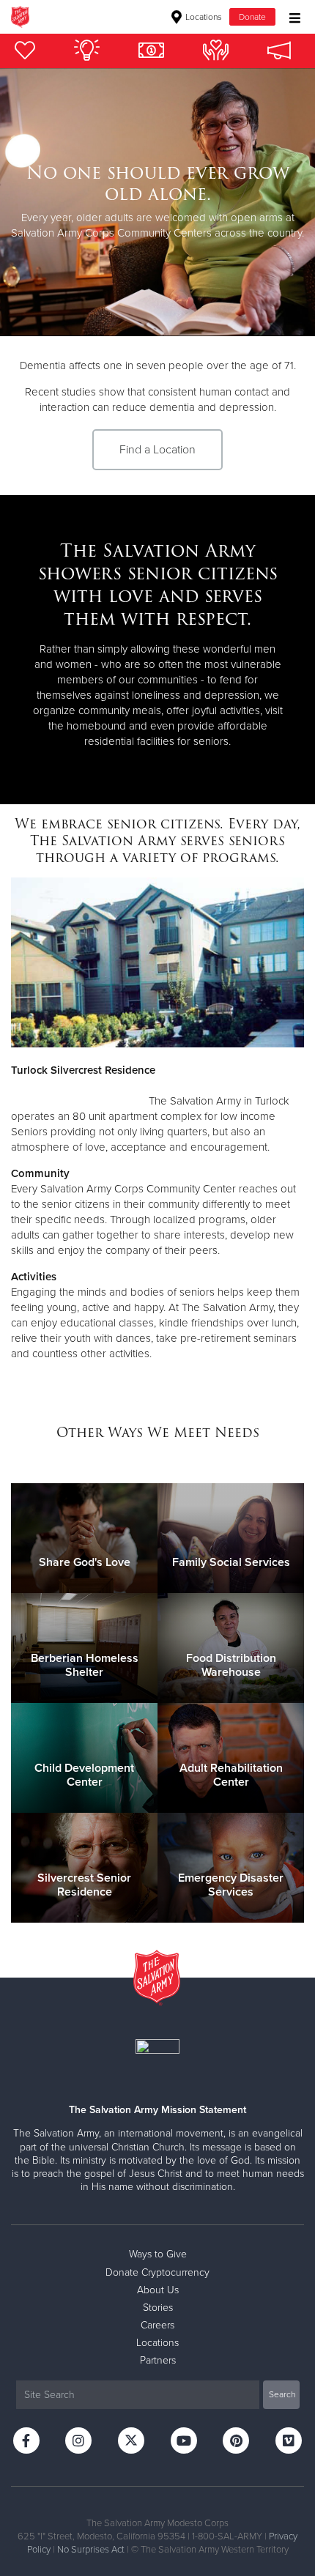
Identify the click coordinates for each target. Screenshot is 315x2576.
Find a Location (157, 450)
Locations (203, 17)
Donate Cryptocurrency (157, 2272)
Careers (157, 2325)
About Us (158, 2290)
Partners (158, 2360)
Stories (158, 2308)
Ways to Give (158, 2254)
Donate (252, 17)
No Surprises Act (91, 2550)
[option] (157, 202)
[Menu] (291, 16)
